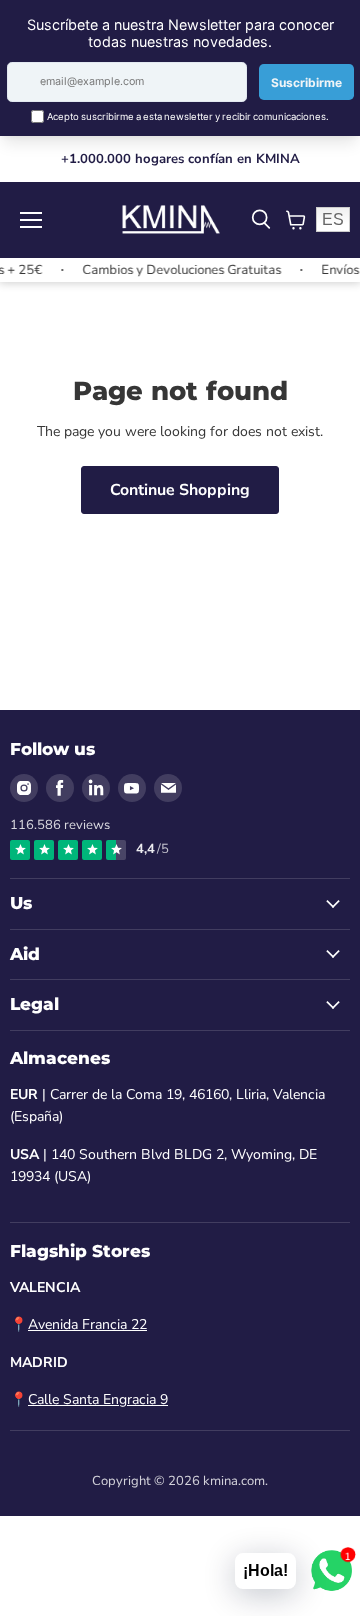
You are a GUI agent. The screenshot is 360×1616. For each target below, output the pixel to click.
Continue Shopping (180, 490)
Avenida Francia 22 (87, 1324)
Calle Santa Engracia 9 (98, 1399)
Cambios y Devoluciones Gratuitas (175, 270)
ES (333, 219)
